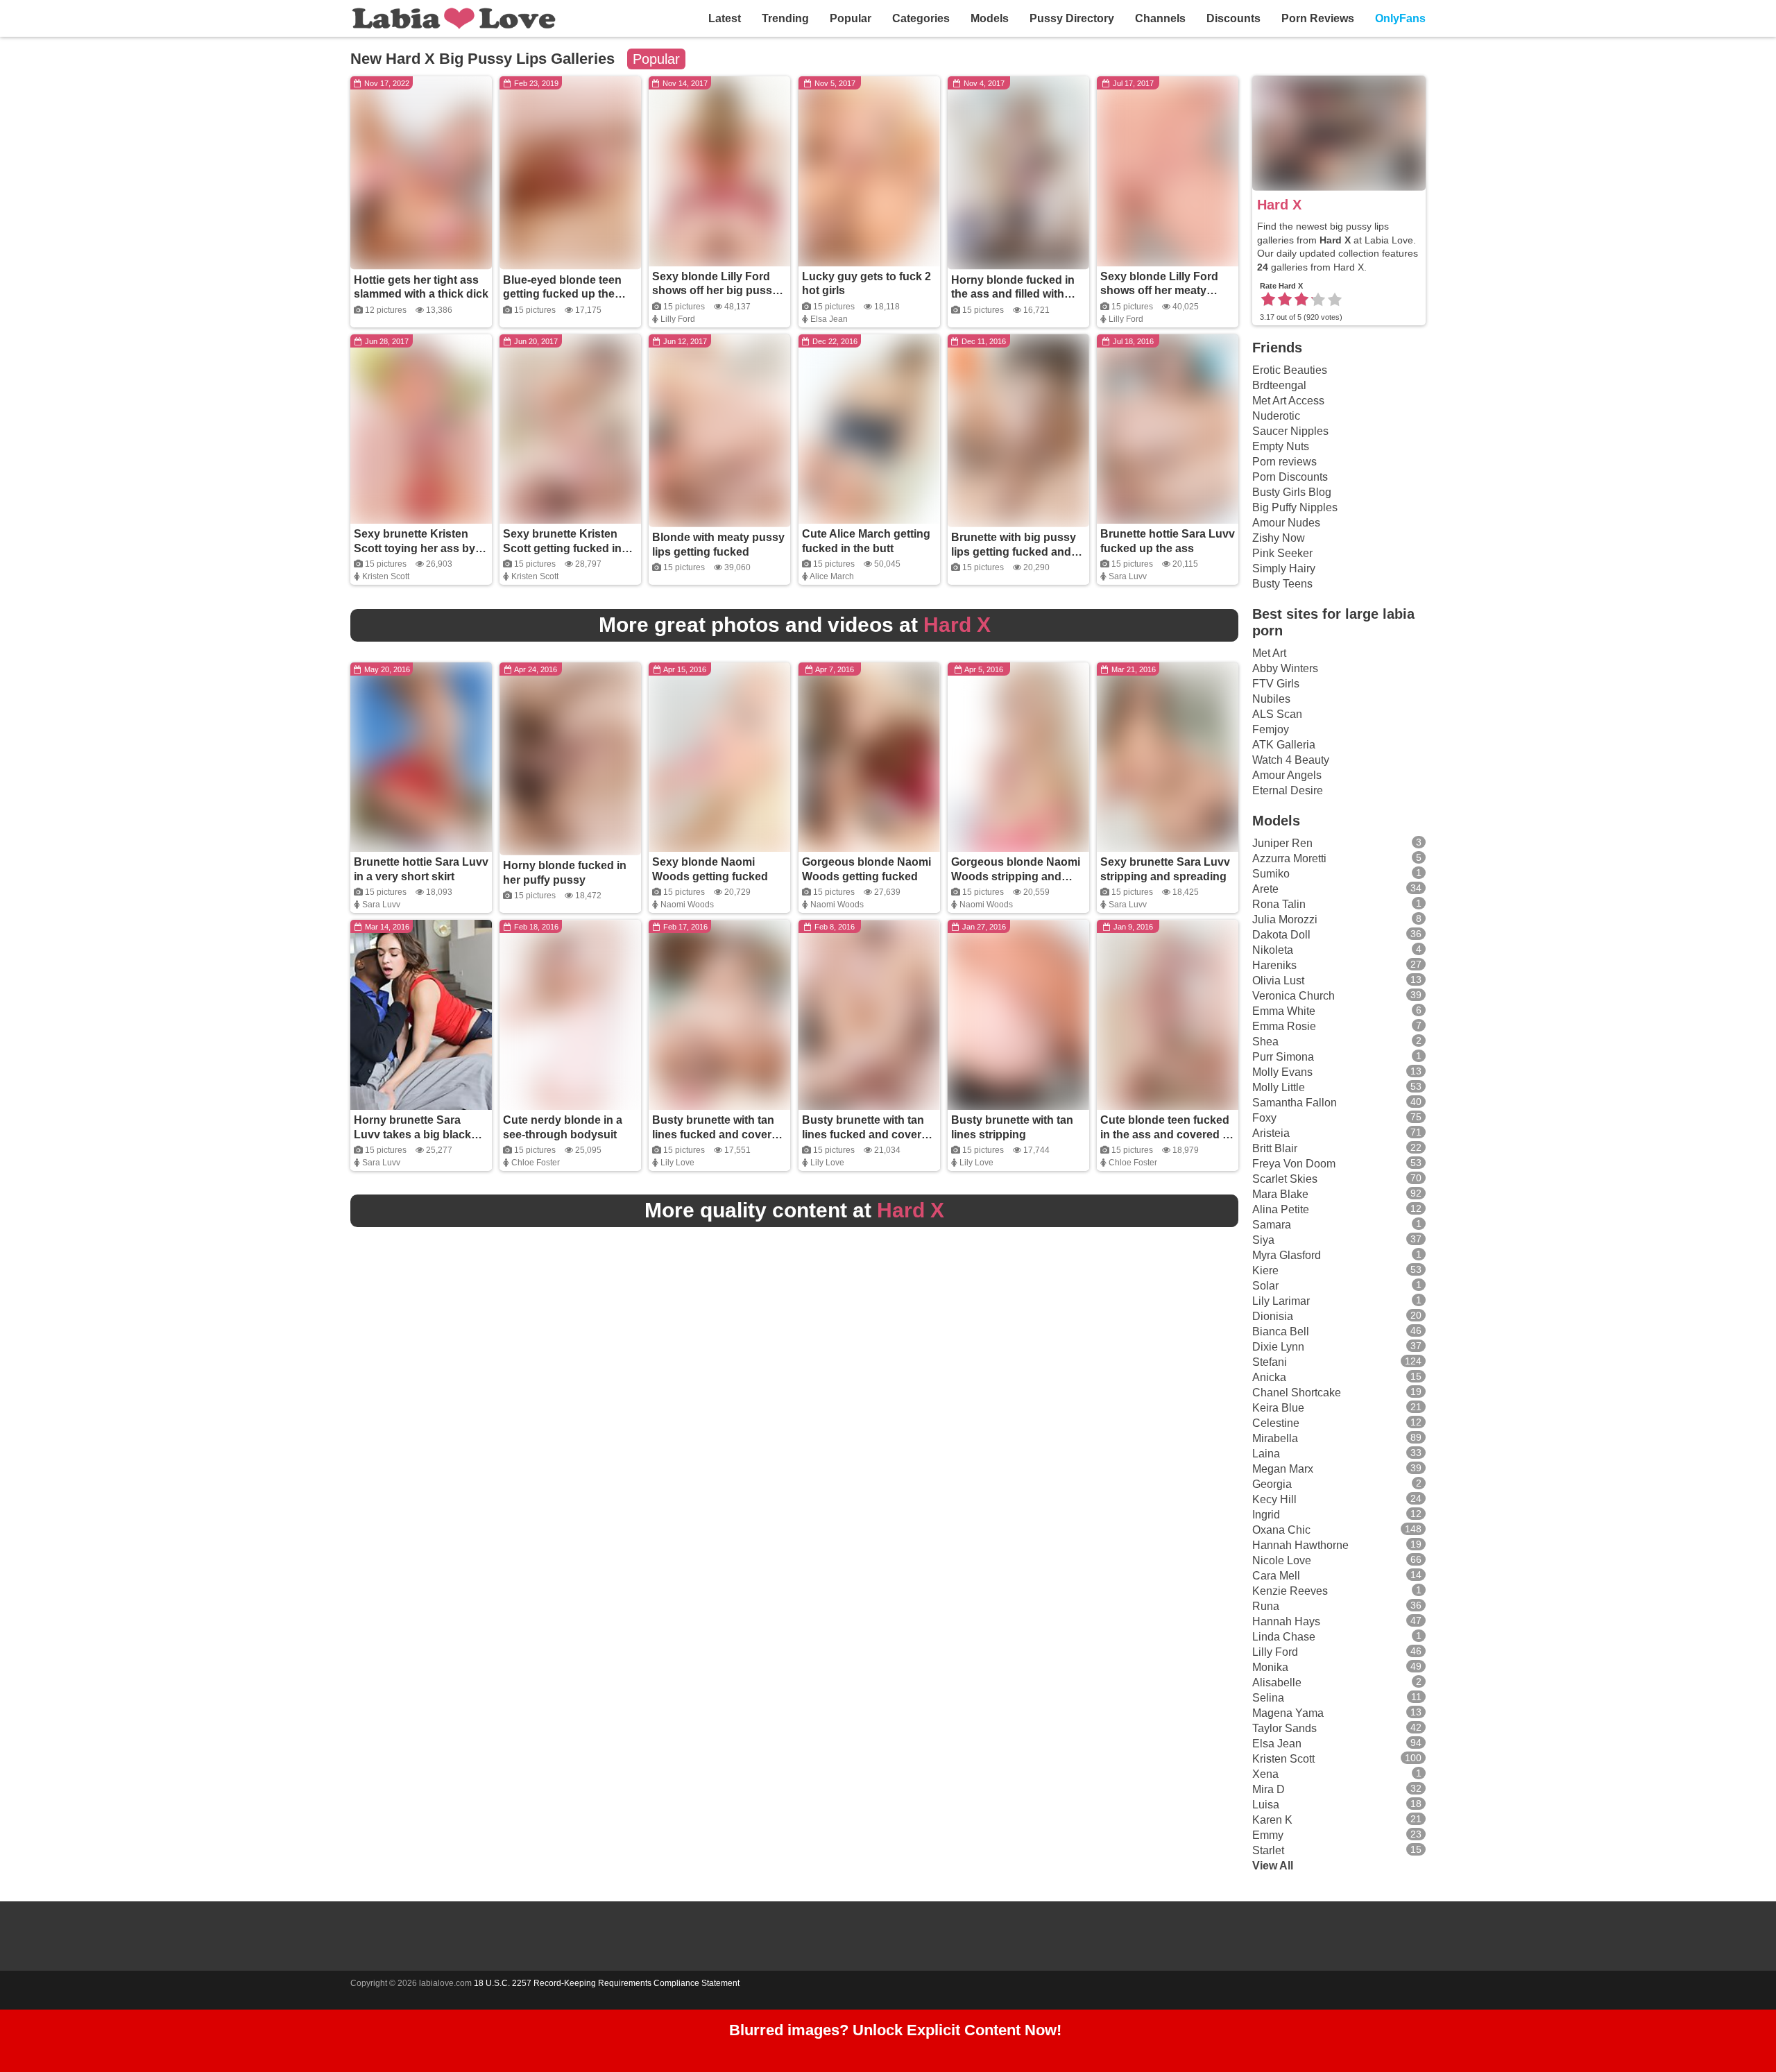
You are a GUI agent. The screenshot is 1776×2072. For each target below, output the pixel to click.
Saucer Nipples (1290, 431)
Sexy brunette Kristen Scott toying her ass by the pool (415, 548)
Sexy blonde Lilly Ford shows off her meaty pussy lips (1159, 291)
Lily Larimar (1281, 1301)
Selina (1268, 1698)
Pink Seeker (1282, 553)
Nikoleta (1273, 950)
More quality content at (794, 1210)
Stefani (1270, 1362)
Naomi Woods (687, 905)
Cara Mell (1276, 1576)
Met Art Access (1288, 401)
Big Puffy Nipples (1295, 507)
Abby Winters (1285, 668)
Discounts (1233, 18)
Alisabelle (1277, 1683)
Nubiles (1271, 699)
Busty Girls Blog (1292, 492)
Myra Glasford (1287, 1255)
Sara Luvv (1128, 576)
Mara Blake (1280, 1194)
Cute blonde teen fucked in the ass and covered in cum (1166, 1135)
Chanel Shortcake (1297, 1393)
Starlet (1268, 1850)
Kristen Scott (386, 576)
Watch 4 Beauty (1291, 760)
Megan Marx (1283, 1469)
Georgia (1272, 1484)
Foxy (1264, 1118)
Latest (725, 18)
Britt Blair (1275, 1148)
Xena (1265, 1774)
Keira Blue (1278, 1408)
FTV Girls (1276, 684)
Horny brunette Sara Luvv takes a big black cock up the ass (412, 1135)
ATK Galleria (1284, 745)
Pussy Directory (1072, 18)
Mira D (1269, 1789)
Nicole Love (1282, 1560)
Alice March (832, 576)
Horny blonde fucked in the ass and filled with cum (1013, 294)
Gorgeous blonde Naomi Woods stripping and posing (1016, 876)
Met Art (1269, 653)
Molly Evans (1282, 1072)
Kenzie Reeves (1290, 1591)
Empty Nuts (1281, 446)
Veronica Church (1293, 996)
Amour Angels (1287, 775)
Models (990, 18)
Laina (1266, 1454)
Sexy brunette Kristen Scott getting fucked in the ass (562, 548)
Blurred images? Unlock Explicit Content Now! (895, 2030)
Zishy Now (1279, 538)
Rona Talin (1279, 904)
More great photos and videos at (795, 625)
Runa (1266, 1606)
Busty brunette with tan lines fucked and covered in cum (718, 1135)
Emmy (1268, 1835)
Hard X (1279, 205)
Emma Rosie (1284, 1026)
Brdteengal (1279, 385)
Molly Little (1279, 1087)
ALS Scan (1277, 714)
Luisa (1266, 1805)
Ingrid (1266, 1515)
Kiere (1265, 1270)
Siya (1263, 1240)
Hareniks (1274, 965)
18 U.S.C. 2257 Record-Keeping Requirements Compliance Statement (607, 1983)
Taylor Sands (1284, 1728)
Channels (1160, 18)
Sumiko (1271, 874)
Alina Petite (1281, 1209)
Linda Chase (1284, 1637)
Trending (785, 18)
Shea (1265, 1042)
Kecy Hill (1274, 1499)
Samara (1272, 1225)
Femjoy (1271, 729)
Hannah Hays (1286, 1621)
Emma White (1284, 1011)
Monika (1270, 1667)
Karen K (1272, 1820)
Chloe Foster (536, 1163)
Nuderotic (1276, 416)
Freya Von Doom (1294, 1164)
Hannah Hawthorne (1300, 1545)
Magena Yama (1288, 1713)
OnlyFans (1400, 18)
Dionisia (1273, 1316)
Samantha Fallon (1295, 1103)
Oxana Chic (1281, 1530)
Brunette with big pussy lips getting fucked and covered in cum (1014, 552)
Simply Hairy (1284, 568)
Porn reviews (1284, 462)
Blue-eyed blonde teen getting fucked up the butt (562, 294)
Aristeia (1271, 1133)
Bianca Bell (1281, 1332)
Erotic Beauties (1290, 370)
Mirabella (1275, 1438)
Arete (1265, 889)
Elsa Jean (829, 319)
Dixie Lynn (1278, 1347)
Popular (851, 18)
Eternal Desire (1288, 790)
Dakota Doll (1281, 935)
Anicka (1269, 1377)
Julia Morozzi (1285, 919)
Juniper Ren (1282, 843)
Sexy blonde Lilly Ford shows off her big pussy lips (715, 291)
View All (1273, 1866)
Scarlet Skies (1285, 1179)
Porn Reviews (1318, 18)
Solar (1265, 1286)
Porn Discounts (1290, 477)
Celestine (1276, 1423)
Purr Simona (1283, 1057)
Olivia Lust (1278, 981)
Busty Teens (1282, 584)
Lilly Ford (678, 319)
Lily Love (677, 1163)
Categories (921, 18)
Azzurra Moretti (1289, 858)
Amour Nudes (1286, 523)
